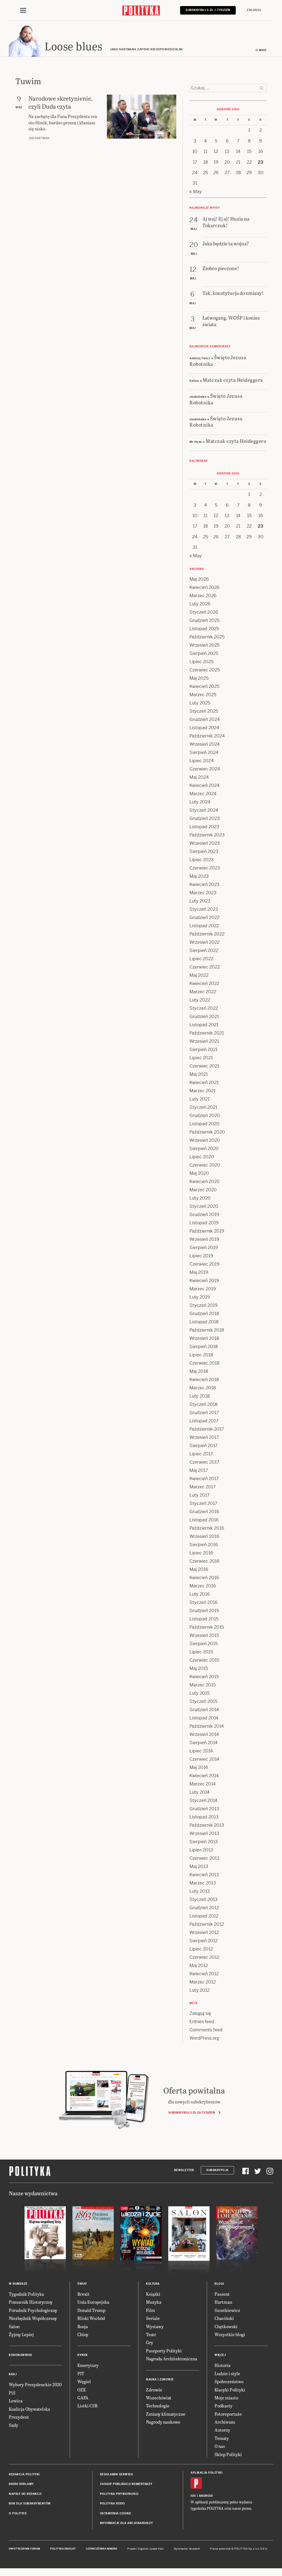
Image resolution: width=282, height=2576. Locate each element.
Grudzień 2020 (205, 1116)
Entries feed (202, 2022)
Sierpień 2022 (204, 950)
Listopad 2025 (204, 629)
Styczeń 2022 (204, 1008)
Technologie (158, 2406)
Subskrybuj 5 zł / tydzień (208, 10)
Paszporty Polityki (164, 2351)
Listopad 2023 (204, 827)
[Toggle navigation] (23, 10)
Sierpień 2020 (204, 1149)
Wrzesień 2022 (204, 942)
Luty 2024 (200, 802)
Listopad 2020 (204, 1124)
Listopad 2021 (204, 1025)
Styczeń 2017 (203, 1503)
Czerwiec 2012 (204, 1957)
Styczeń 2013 (204, 1899)
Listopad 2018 (204, 1322)
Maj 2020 (199, 1173)
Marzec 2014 (203, 1784)
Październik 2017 (207, 1429)
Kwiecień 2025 (204, 686)
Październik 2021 (207, 1033)
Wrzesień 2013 (204, 1833)
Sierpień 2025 (204, 653)
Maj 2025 (199, 678)
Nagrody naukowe (163, 2422)
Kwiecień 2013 (204, 1875)
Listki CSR (87, 2406)
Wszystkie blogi (230, 2334)
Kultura (153, 2284)
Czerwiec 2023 (205, 868)
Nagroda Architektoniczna (172, 2359)
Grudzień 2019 (204, 1215)
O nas (220, 2446)
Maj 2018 (199, 1371)
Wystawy (155, 2326)
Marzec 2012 (203, 1982)
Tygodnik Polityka (26, 2294)
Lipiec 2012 (201, 1949)
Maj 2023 (199, 876)
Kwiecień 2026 (204, 587)
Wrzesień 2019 (204, 1239)
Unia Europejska (93, 2302)
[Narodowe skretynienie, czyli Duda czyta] (142, 117)
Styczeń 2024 (204, 810)
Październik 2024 (207, 736)
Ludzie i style (227, 2373)
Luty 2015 (200, 1693)
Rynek (83, 2355)
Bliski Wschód (91, 2318)
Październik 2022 (207, 934)
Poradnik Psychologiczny (33, 2310)
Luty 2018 (200, 1396)
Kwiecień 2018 (204, 1380)
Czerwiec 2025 (205, 670)
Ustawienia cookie (116, 2513)
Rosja (83, 2326)
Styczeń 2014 (203, 1800)
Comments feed (206, 2030)
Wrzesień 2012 (204, 1932)
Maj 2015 (199, 1668)
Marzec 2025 (203, 695)
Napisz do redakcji (25, 2494)
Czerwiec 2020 (205, 1165)
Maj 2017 (199, 1470)
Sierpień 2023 (204, 851)
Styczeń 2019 (204, 1305)
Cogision (143, 2549)
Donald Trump (91, 2310)
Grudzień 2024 (205, 719)
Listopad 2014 (204, 1718)
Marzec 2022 (203, 992)
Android (206, 2496)
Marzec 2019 (203, 1289)
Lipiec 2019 (201, 1256)
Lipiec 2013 (201, 1850)
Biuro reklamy (21, 2484)
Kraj (13, 2374)
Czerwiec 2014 (204, 1759)
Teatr (151, 2334)
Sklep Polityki (228, 2454)
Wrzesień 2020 (205, 1140)
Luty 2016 (200, 1594)
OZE (82, 2390)
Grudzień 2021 (204, 1017)
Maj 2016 (199, 1569)
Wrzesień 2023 (205, 843)
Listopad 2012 (204, 1916)
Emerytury (88, 2365)
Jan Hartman (39, 138)
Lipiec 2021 (201, 1058)
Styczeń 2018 (204, 1404)
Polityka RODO (112, 2504)
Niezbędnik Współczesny (33, 2318)
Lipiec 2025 (201, 662)
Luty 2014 (200, 1792)
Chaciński (224, 2318)
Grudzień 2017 (204, 1413)
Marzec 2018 (203, 1388)
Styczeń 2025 (204, 711)
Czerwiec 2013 (204, 1858)
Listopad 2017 (204, 1421)
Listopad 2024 (204, 728)
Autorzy (222, 2430)
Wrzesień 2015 (204, 1635)
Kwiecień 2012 (204, 1974)
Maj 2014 (199, 1767)
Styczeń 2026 (204, 612)
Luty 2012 (200, 1990)
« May (196, 192)
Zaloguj (254, 10)
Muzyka (154, 2302)
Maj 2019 (199, 1272)
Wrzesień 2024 (205, 744)
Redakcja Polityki (24, 2474)
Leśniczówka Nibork (101, 2549)
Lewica (16, 2401)
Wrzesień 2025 (204, 645)
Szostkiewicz (227, 2310)
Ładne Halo (157, 2549)
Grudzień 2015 (204, 1611)
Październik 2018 (207, 1330)
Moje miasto (226, 2398)
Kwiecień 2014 (204, 1776)
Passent (222, 2294)
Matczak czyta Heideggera (233, 380)
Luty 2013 (200, 1891)
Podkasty (223, 2406)
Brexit (83, 2294)
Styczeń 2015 (203, 1701)
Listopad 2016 (204, 1520)
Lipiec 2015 (201, 1652)
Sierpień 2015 (204, 1644)
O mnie (261, 50)
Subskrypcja (217, 2170)
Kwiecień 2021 (204, 1083)
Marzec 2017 (203, 1487)
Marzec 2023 (203, 893)
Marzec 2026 (203, 596)
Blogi (219, 2284)
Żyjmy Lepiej (21, 2334)
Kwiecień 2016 (204, 1578)
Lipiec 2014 (201, 1751)
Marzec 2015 (203, 1685)
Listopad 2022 (204, 926)
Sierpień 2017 (204, 1446)
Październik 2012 (207, 1924)
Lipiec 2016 (201, 1553)
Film (151, 2310)
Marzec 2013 (203, 1883)
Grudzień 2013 (204, 1809)
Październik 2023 (207, 835)
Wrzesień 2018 (204, 1338)
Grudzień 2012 (204, 1908)
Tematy (222, 2438)
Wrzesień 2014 (204, 1734)
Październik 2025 (207, 637)
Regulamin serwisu (116, 2474)
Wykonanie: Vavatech (187, 2549)
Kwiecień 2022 (204, 984)
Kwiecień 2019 (204, 1281)
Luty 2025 (200, 703)
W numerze (18, 2284)
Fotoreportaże (228, 2414)
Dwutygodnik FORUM (25, 2549)
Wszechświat (159, 2398)
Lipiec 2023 (202, 860)
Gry (150, 2342)
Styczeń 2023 (204, 909)
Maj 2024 (199, 777)
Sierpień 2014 (204, 1743)
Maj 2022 (199, 975)
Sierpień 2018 (204, 1347)
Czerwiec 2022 (205, 967)
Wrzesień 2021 (204, 1041)
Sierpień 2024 (204, 752)
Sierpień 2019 (204, 1248)
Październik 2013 (207, 1825)
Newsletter (184, 2170)
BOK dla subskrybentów (30, 2504)
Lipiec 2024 (202, 761)
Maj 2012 (199, 1965)
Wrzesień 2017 (204, 1437)
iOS (193, 2496)
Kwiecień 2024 (204, 785)
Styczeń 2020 (204, 1206)
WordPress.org (204, 2038)
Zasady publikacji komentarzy (126, 2484)
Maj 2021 (199, 1074)
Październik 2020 (207, 1132)
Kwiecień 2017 (204, 1479)
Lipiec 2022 (201, 959)
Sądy (13, 2425)
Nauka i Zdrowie (160, 2379)
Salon (14, 2326)
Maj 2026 (199, 579)
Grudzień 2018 (204, 1314)
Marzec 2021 (203, 1091)
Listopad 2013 (204, 1817)
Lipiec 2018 (201, 1355)
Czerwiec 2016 (204, 1561)
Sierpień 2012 (204, 1941)
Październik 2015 (207, 1627)
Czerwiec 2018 (204, 1363)
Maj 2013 (199, 1866)
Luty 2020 (200, 1198)
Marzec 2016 (203, 1586)
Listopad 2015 (204, 1619)
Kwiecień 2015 (204, 1677)
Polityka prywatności (119, 2494)
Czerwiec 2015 (204, 1660)
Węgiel (84, 2381)
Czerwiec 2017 (204, 1462)
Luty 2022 (200, 1000)
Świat (82, 2284)
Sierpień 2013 (204, 1842)
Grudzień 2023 (205, 818)
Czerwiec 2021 (204, 1066)
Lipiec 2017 (201, 1454)
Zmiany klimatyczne (166, 2414)
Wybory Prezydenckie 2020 (35, 2384)
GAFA (83, 2398)
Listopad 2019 (204, 1223)
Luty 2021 (200, 1099)
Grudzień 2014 (204, 1710)
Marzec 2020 (203, 1190)
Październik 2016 (207, 1528)
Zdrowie (154, 2390)
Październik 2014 (207, 1726)
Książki (153, 2294)
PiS (12, 2393)
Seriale (153, 2318)
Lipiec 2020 (202, 1157)
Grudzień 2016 (204, 1512)
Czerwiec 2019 (204, 1264)
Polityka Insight (63, 2549)
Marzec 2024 (203, 794)
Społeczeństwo (229, 2381)
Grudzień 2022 (204, 917)
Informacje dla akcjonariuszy (127, 2523)
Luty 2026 (200, 604)
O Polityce (18, 2513)
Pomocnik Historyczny (31, 2302)
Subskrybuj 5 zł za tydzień (192, 2113)
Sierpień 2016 (204, 1545)
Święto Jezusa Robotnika (218, 360)
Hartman (223, 2302)
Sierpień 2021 (204, 1050)
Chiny (83, 2334)
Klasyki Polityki (230, 2390)
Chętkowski (226, 2326)
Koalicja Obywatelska (29, 2409)
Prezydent (19, 2417)
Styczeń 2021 (203, 1107)
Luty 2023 (200, 901)
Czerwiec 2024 (205, 769)
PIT (81, 2373)
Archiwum (225, 2422)
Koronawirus (21, 2355)
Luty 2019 (200, 1297)
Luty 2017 (200, 1495)
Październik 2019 (207, 1231)
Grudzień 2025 (204, 620)
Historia (223, 2365)
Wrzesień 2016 (204, 1536)
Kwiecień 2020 (205, 1182)
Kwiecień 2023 (204, 884)
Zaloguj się (200, 2013)
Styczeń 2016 (204, 1602)
